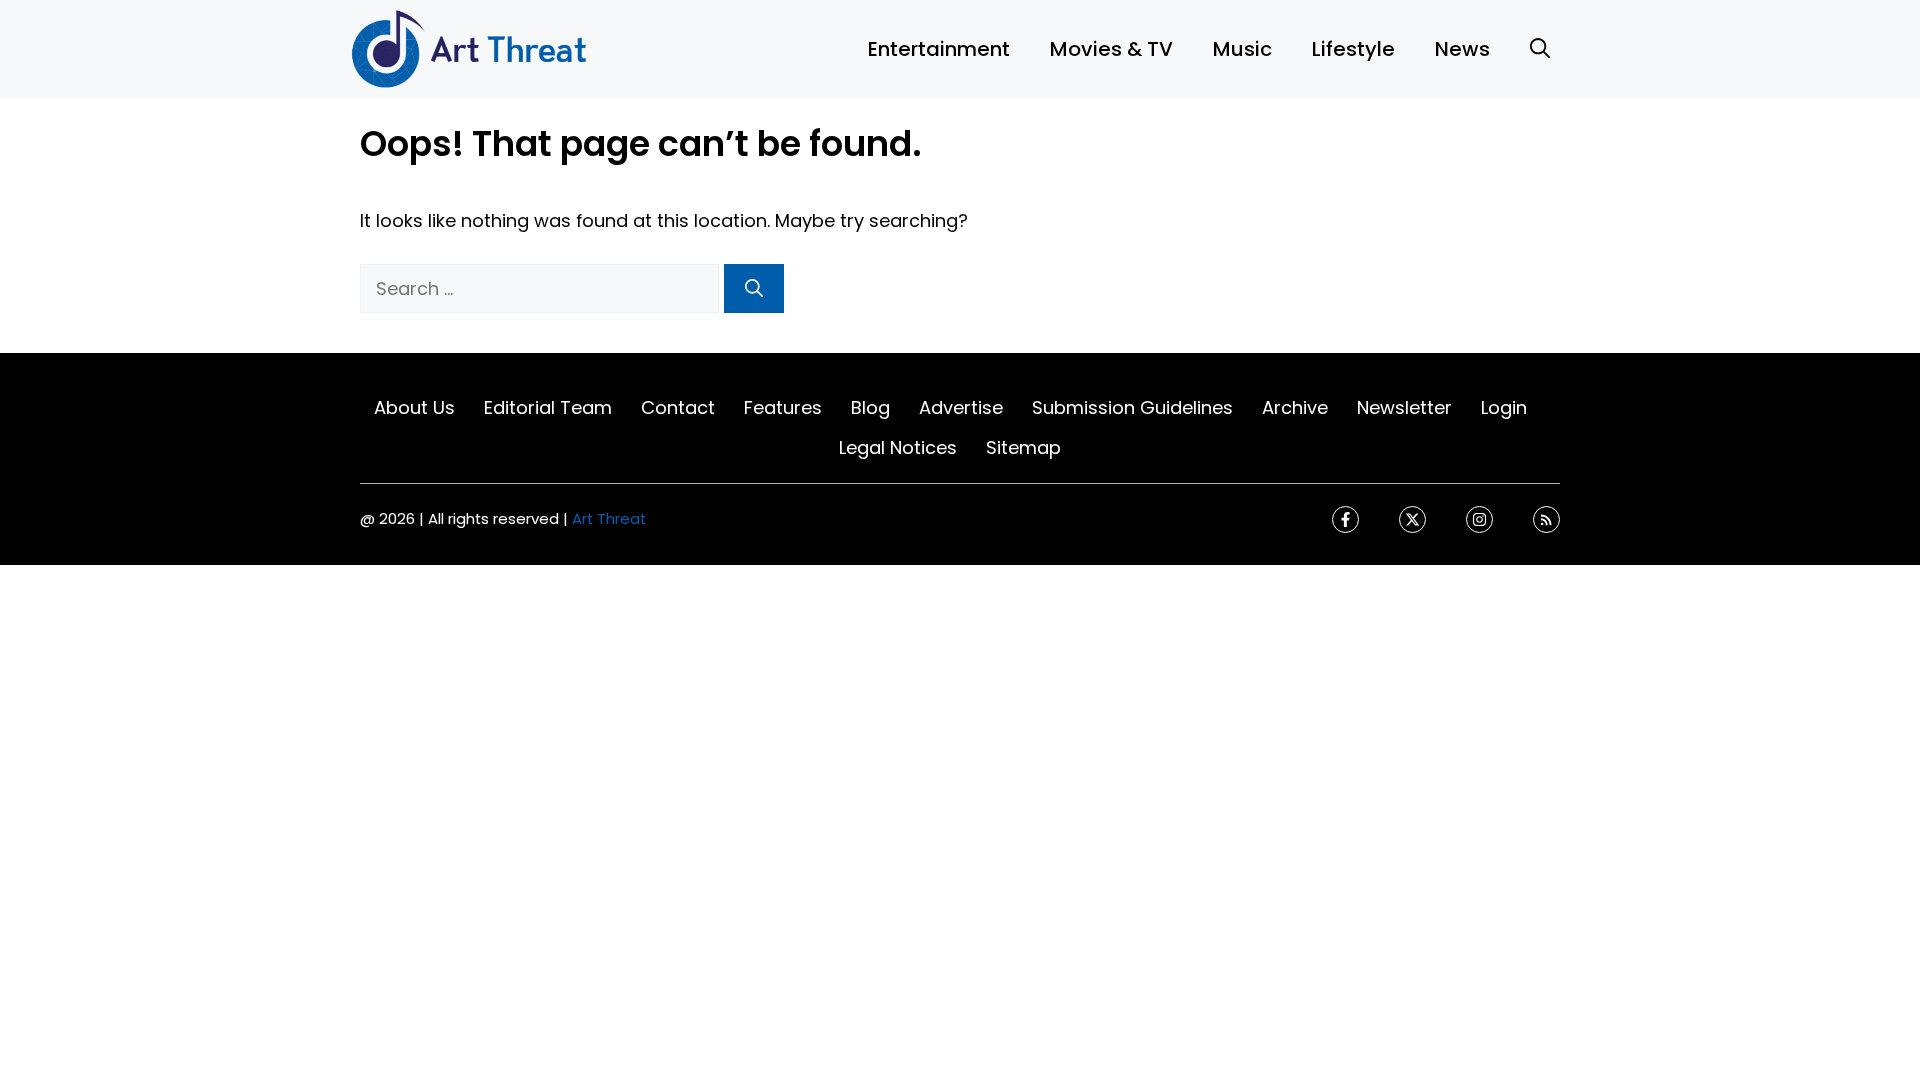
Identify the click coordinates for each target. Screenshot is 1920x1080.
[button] (1540, 49)
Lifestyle (1353, 49)
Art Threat (609, 518)
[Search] (754, 288)
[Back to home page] (470, 47)
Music (1242, 49)
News (1462, 49)
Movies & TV (1111, 49)
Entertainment (939, 49)
